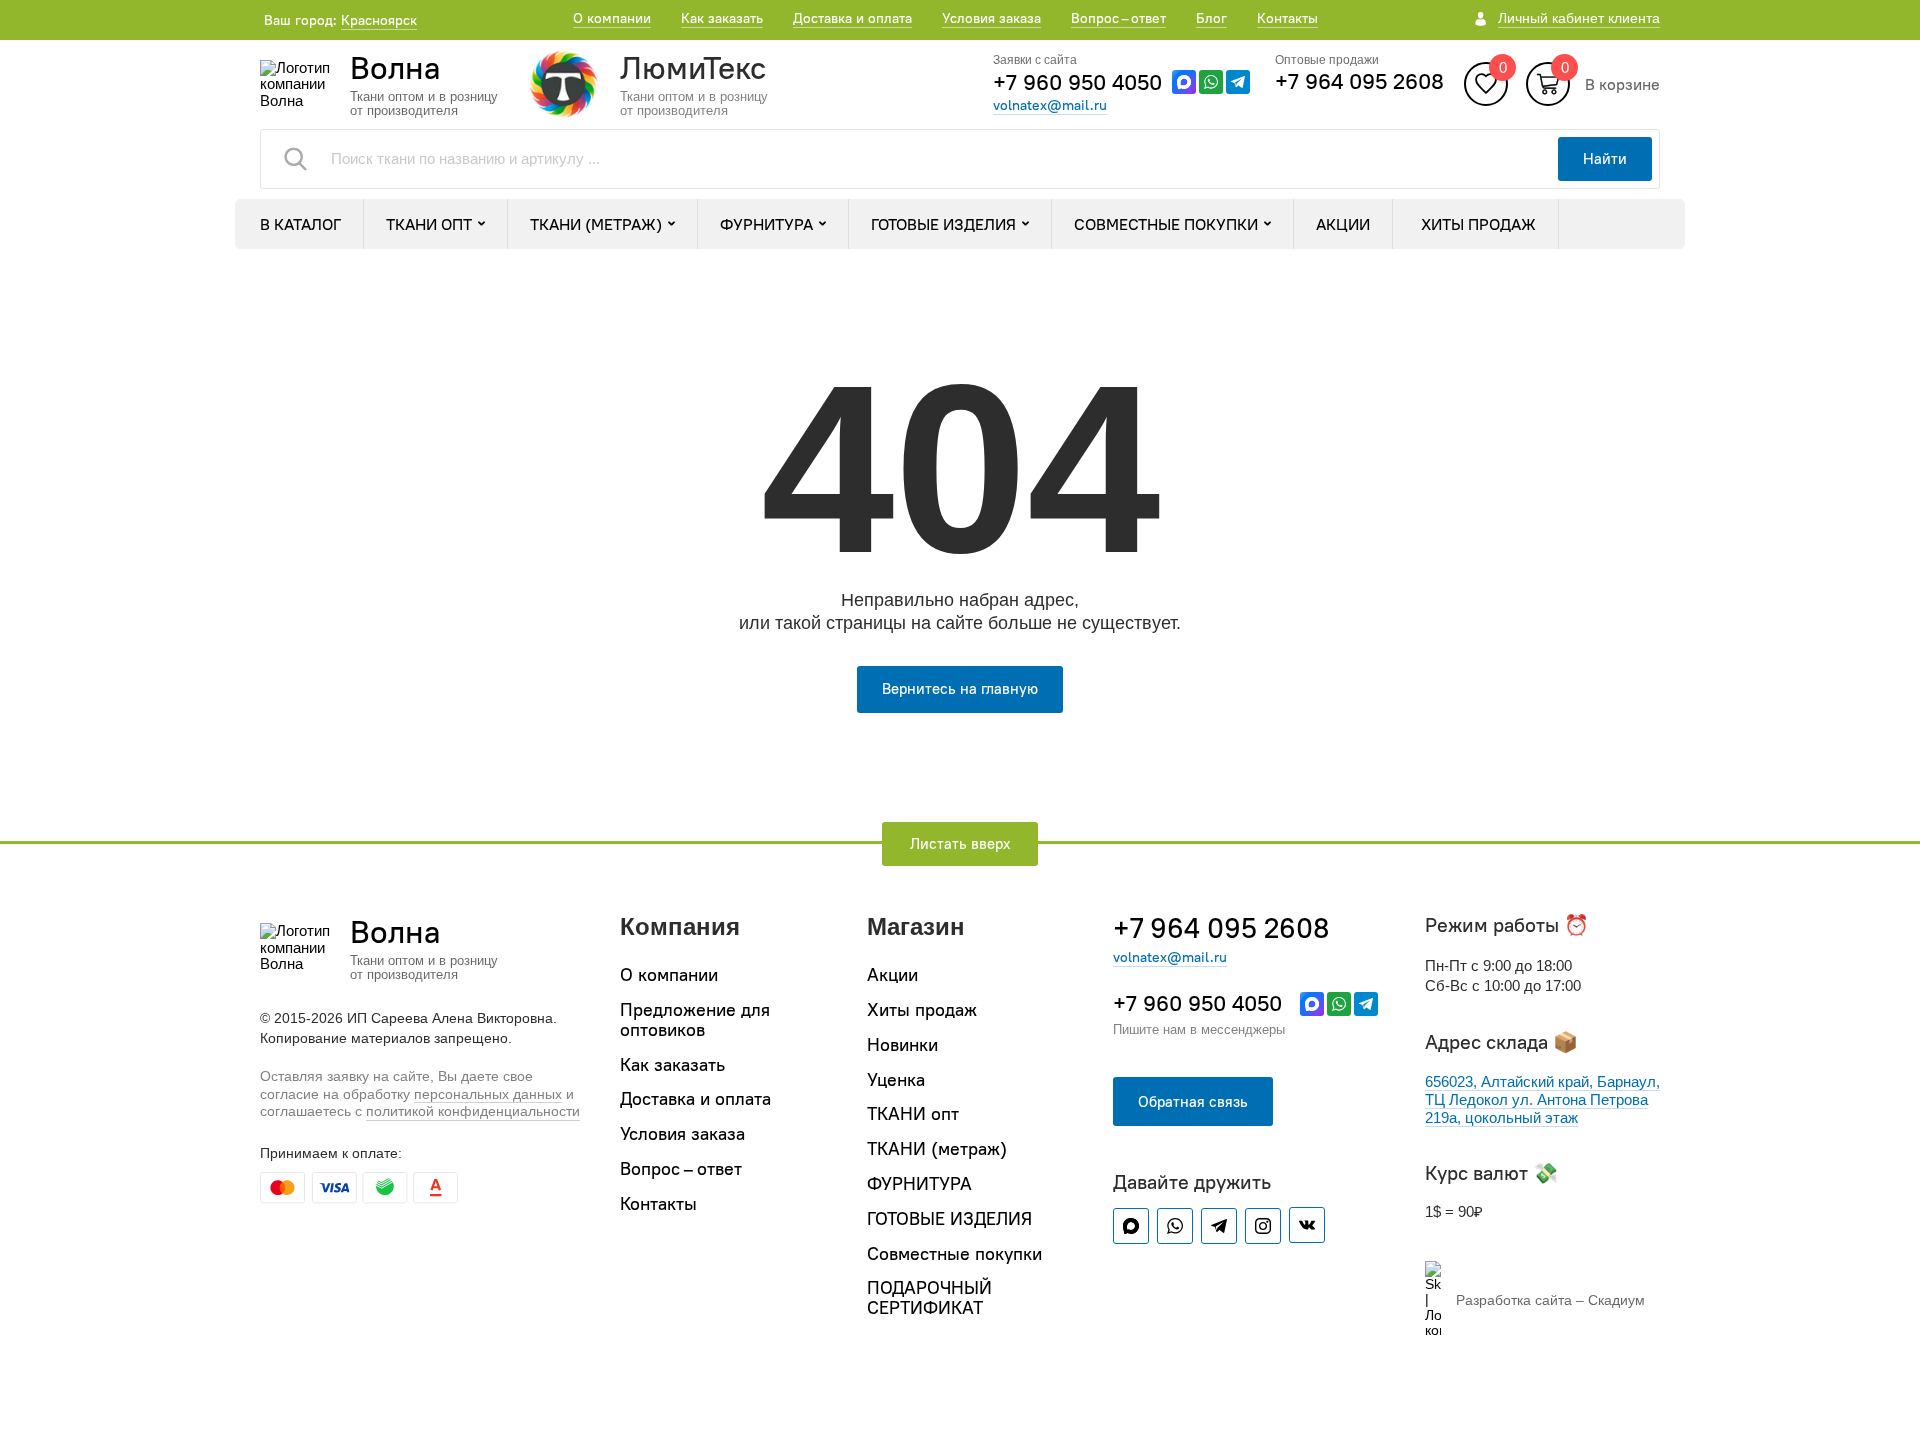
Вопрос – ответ (1118, 18)
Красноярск (379, 20)
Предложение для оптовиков (695, 1019)
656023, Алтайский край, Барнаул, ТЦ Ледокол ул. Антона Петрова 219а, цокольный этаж (1542, 1099)
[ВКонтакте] (1307, 1225)
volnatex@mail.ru (1050, 105)
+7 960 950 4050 (1077, 82)
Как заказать (722, 18)
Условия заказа (991, 18)
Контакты (1287, 18)
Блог (1211, 18)
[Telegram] (1238, 82)
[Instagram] (1263, 1226)
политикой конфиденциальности (473, 1111)
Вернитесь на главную (960, 688)
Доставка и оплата (852, 18)
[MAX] (1184, 82)
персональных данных (488, 1094)
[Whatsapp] (1211, 82)
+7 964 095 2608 (1359, 81)
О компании (612, 18)
